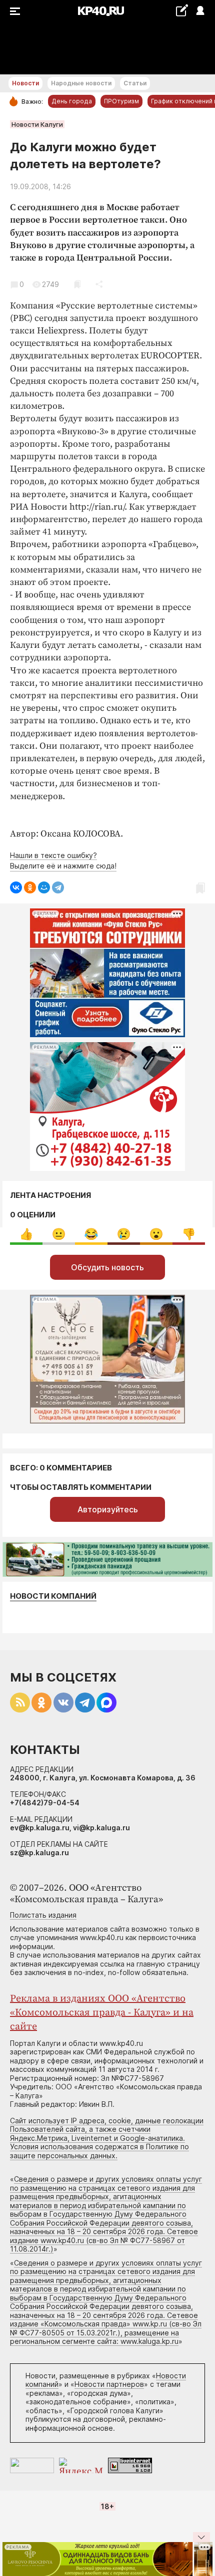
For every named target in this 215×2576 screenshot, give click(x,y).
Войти (200, 11)
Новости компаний (53, 1596)
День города (72, 101)
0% (26, 1234)
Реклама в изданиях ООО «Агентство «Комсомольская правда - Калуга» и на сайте (102, 2013)
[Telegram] (58, 887)
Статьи (135, 83)
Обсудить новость (107, 1267)
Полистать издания (43, 1915)
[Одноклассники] (30, 887)
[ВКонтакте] (16, 887)
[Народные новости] (182, 10)
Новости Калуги (37, 124)
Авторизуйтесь (108, 1509)
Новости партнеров (109, 2384)
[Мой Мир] (44, 887)
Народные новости (81, 83)
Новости (25, 83)
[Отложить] (77, 284)
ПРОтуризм (121, 101)
